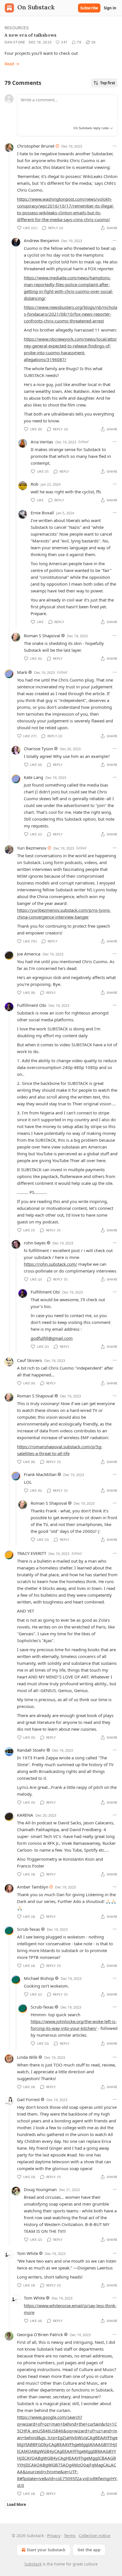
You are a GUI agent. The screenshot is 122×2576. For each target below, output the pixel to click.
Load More (16, 2504)
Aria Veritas (42, 442)
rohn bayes (35, 1243)
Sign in (110, 8)
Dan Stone (15, 42)
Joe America (29, 954)
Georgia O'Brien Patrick (40, 2334)
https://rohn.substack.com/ (51, 1264)
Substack (33, 2564)
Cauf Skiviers (30, 1360)
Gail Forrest (28, 2099)
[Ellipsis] (115, 146)
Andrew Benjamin (41, 240)
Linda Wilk (27, 2057)
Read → (12, 64)
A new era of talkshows (30, 35)
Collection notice (95, 2536)
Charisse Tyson (38, 749)
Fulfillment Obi (32, 1005)
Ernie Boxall (42, 513)
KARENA (25, 1815)
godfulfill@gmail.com (52, 1338)
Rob (34, 484)
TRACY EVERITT (32, 1553)
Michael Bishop (39, 1978)
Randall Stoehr (31, 1750)
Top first (108, 83)
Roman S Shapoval (42, 636)
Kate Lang (33, 777)
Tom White (28, 2253)
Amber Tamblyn (33, 1887)
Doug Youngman (40, 2189)
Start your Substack (46, 2550)
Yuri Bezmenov (32, 848)
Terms (70, 2536)
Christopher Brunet (36, 146)
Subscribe (89, 8)
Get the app (89, 2550)
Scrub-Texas (29, 1929)
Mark (22, 672)
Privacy (54, 2536)
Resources (17, 28)
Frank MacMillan (40, 1474)
